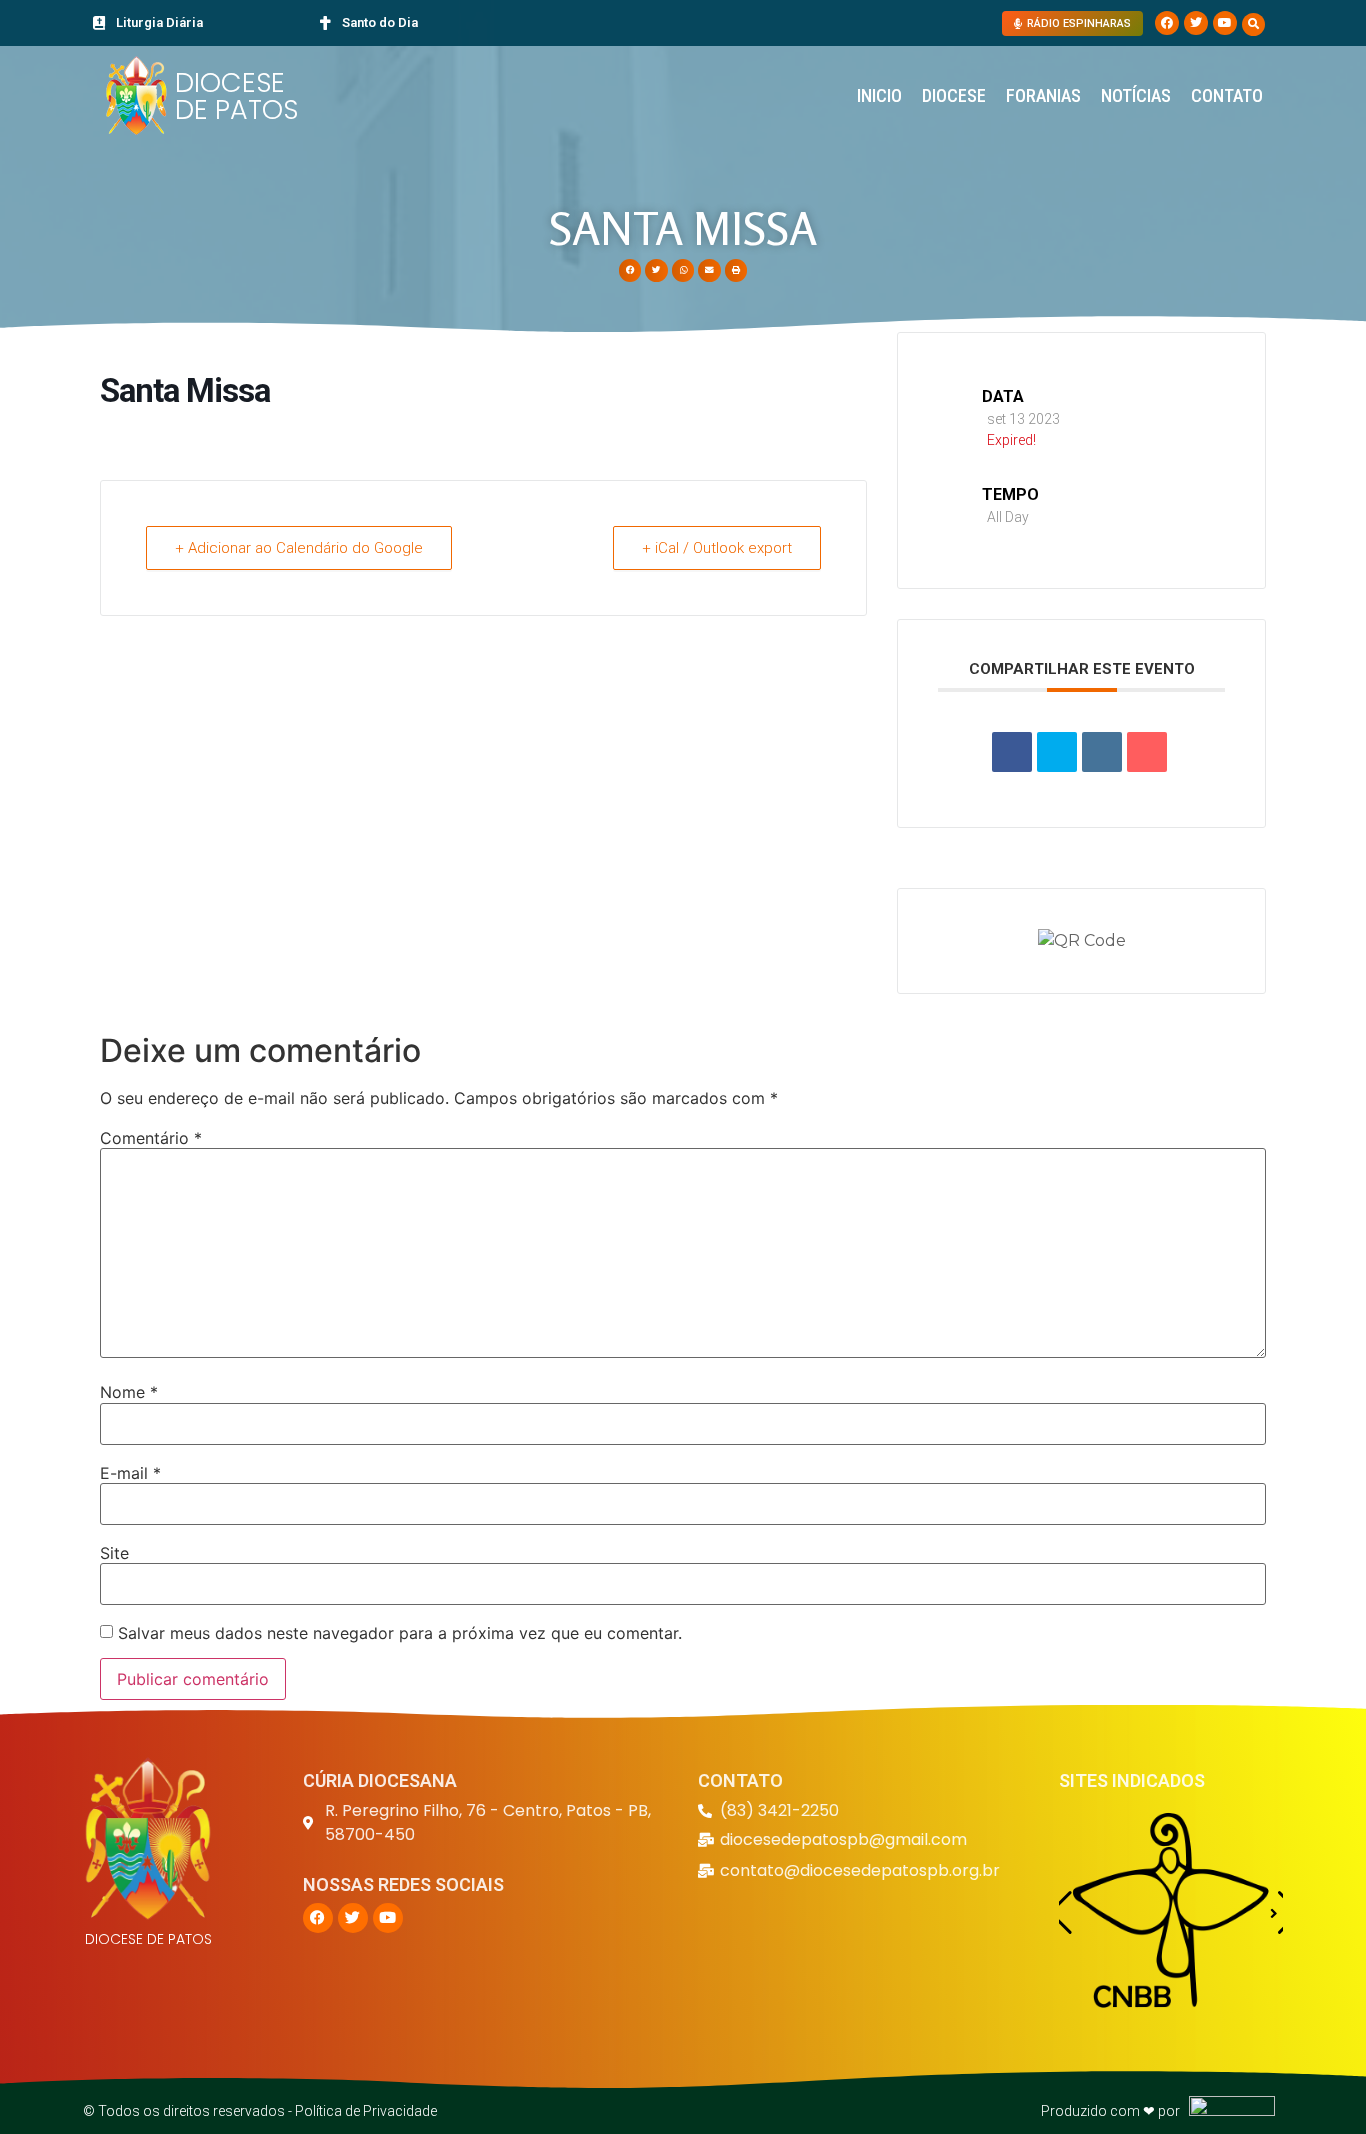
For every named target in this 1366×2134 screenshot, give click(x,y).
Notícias (1136, 95)
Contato (1227, 95)
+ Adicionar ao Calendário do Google (299, 548)
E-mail (130, 1473)
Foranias (1043, 95)
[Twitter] (1196, 23)
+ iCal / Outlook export (717, 548)
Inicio (879, 95)
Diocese (954, 95)
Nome (129, 1392)
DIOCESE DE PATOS (236, 96)
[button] (1253, 24)
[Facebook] (1167, 23)
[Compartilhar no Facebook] (1012, 752)
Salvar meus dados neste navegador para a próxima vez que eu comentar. (400, 1633)
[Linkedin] (1102, 752)
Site (114, 1553)
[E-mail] (1147, 752)
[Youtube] (1225, 23)
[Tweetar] (1057, 752)
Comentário (151, 1138)
